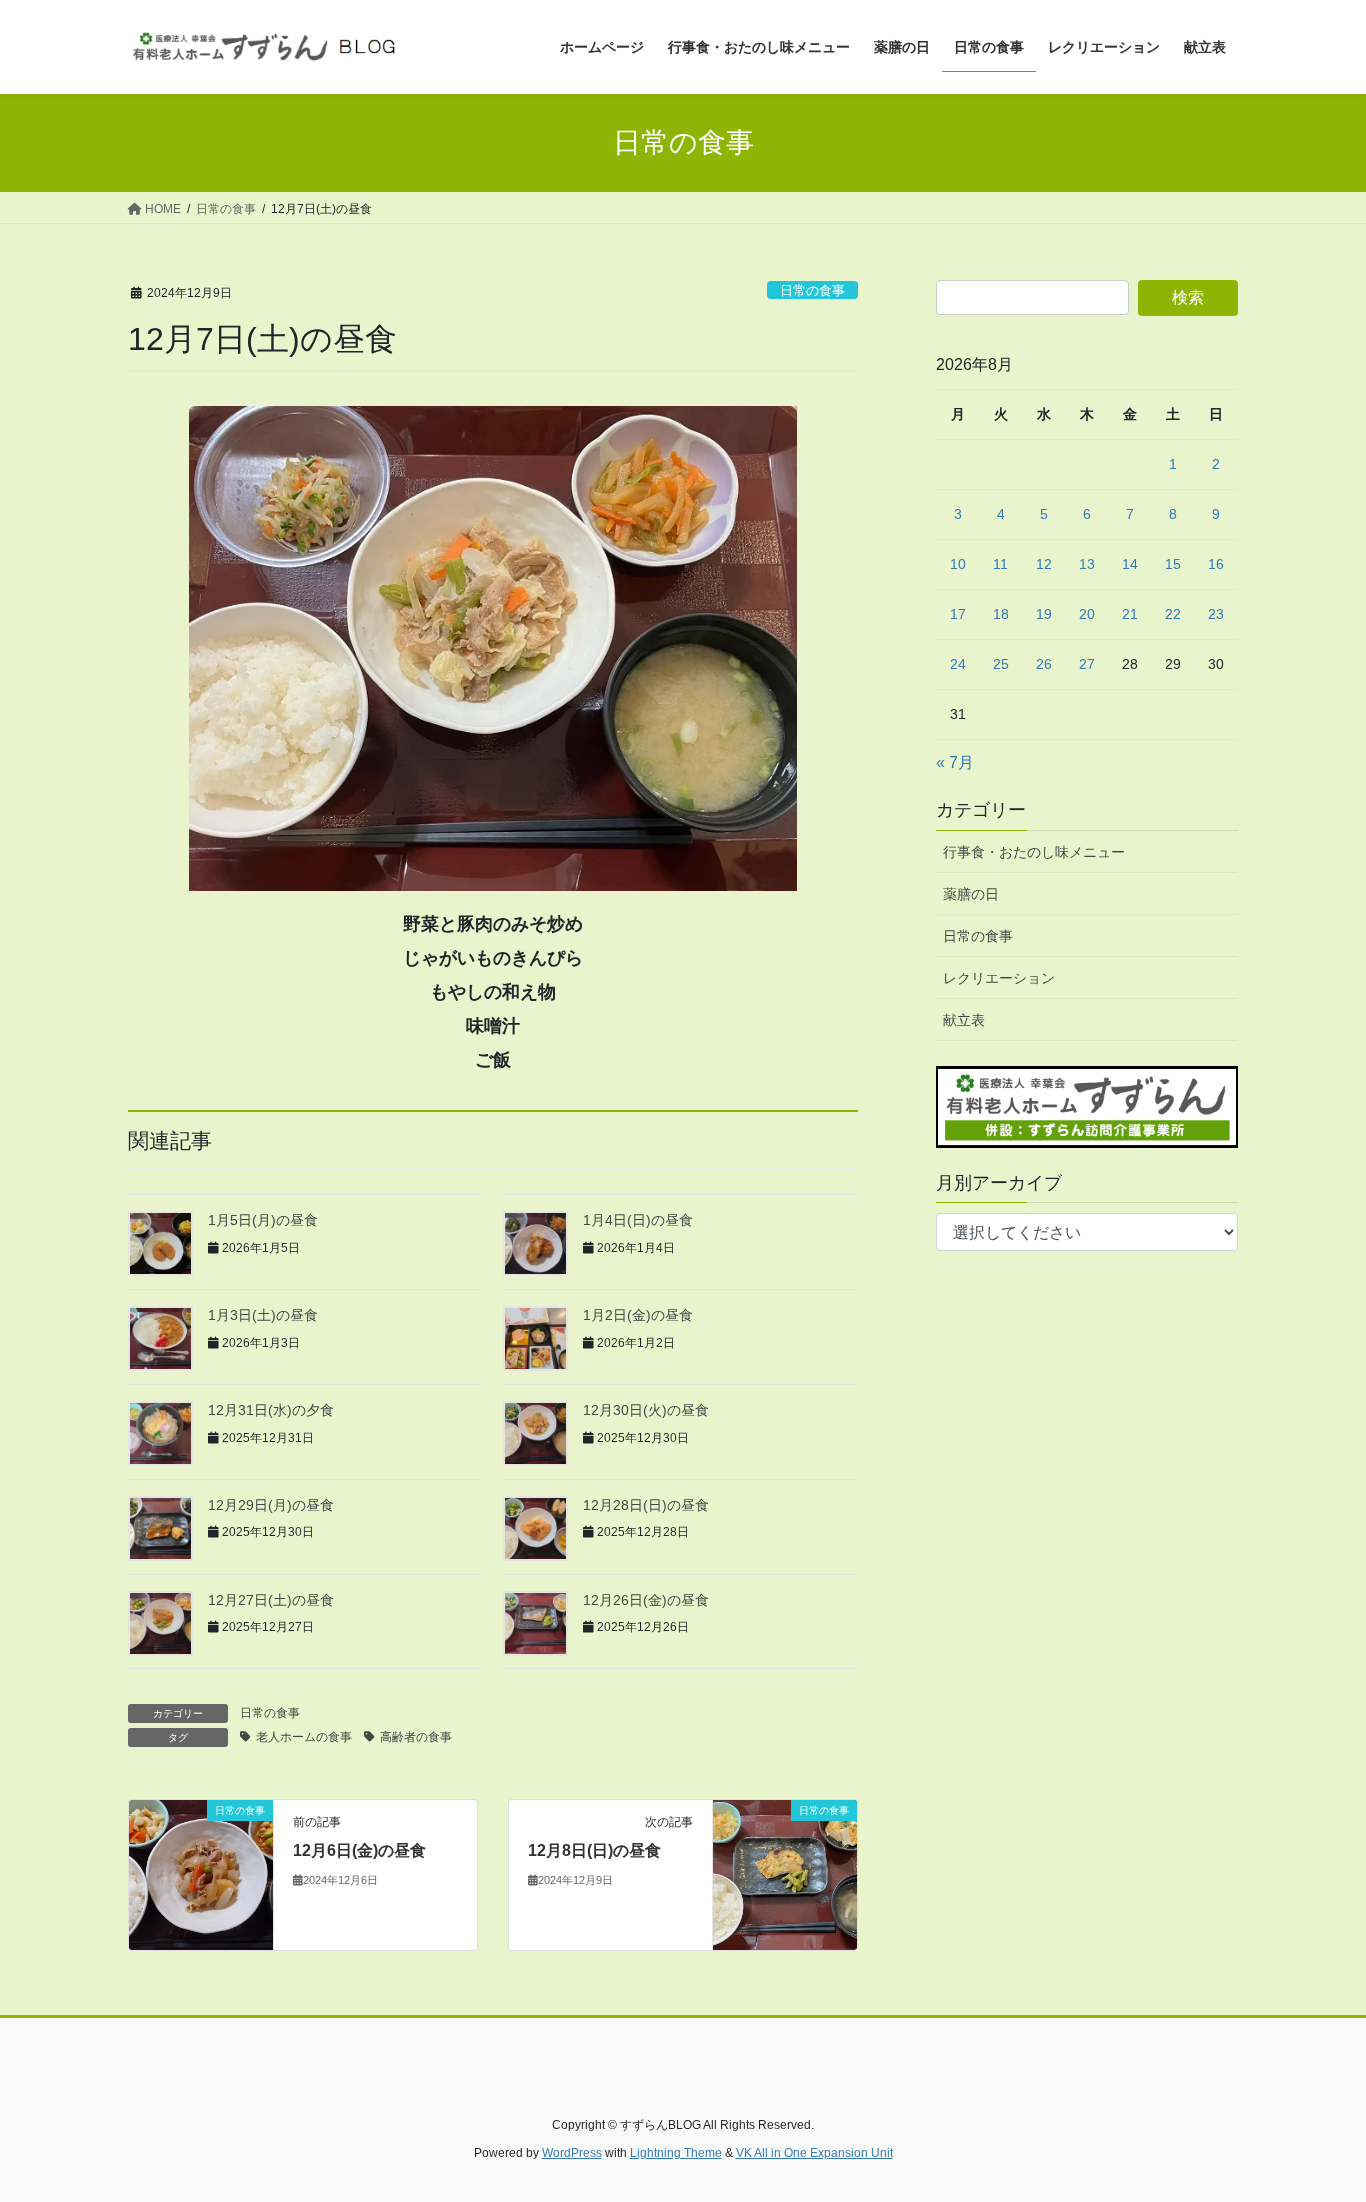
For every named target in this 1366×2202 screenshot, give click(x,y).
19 (1044, 614)
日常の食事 (812, 290)
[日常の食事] (201, 1874)
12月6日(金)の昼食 (359, 1850)
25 (1001, 664)
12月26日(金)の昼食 (646, 1600)
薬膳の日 (971, 894)
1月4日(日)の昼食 (638, 1220)
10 (958, 564)
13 (1087, 564)
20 (1087, 614)
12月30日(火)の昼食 (646, 1410)
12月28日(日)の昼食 (646, 1505)
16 (1216, 564)
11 (1000, 564)
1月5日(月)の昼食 (263, 1220)
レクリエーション (999, 978)
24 (958, 664)
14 (1130, 564)
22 (1173, 614)
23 (1216, 614)
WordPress (572, 2153)
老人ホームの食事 (304, 1737)
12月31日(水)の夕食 (271, 1410)
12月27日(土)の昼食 (271, 1600)
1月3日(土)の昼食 (263, 1315)
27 (1087, 664)
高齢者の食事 (416, 1737)
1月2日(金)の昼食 (638, 1315)
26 (1044, 664)
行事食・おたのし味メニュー (1034, 852)
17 (958, 614)
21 (1130, 614)
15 (1173, 564)
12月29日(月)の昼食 (271, 1505)
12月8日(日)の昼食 (594, 1850)
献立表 (964, 1020)
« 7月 (955, 762)
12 (1044, 564)
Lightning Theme (676, 2153)
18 (1001, 614)
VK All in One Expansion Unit (814, 2153)
